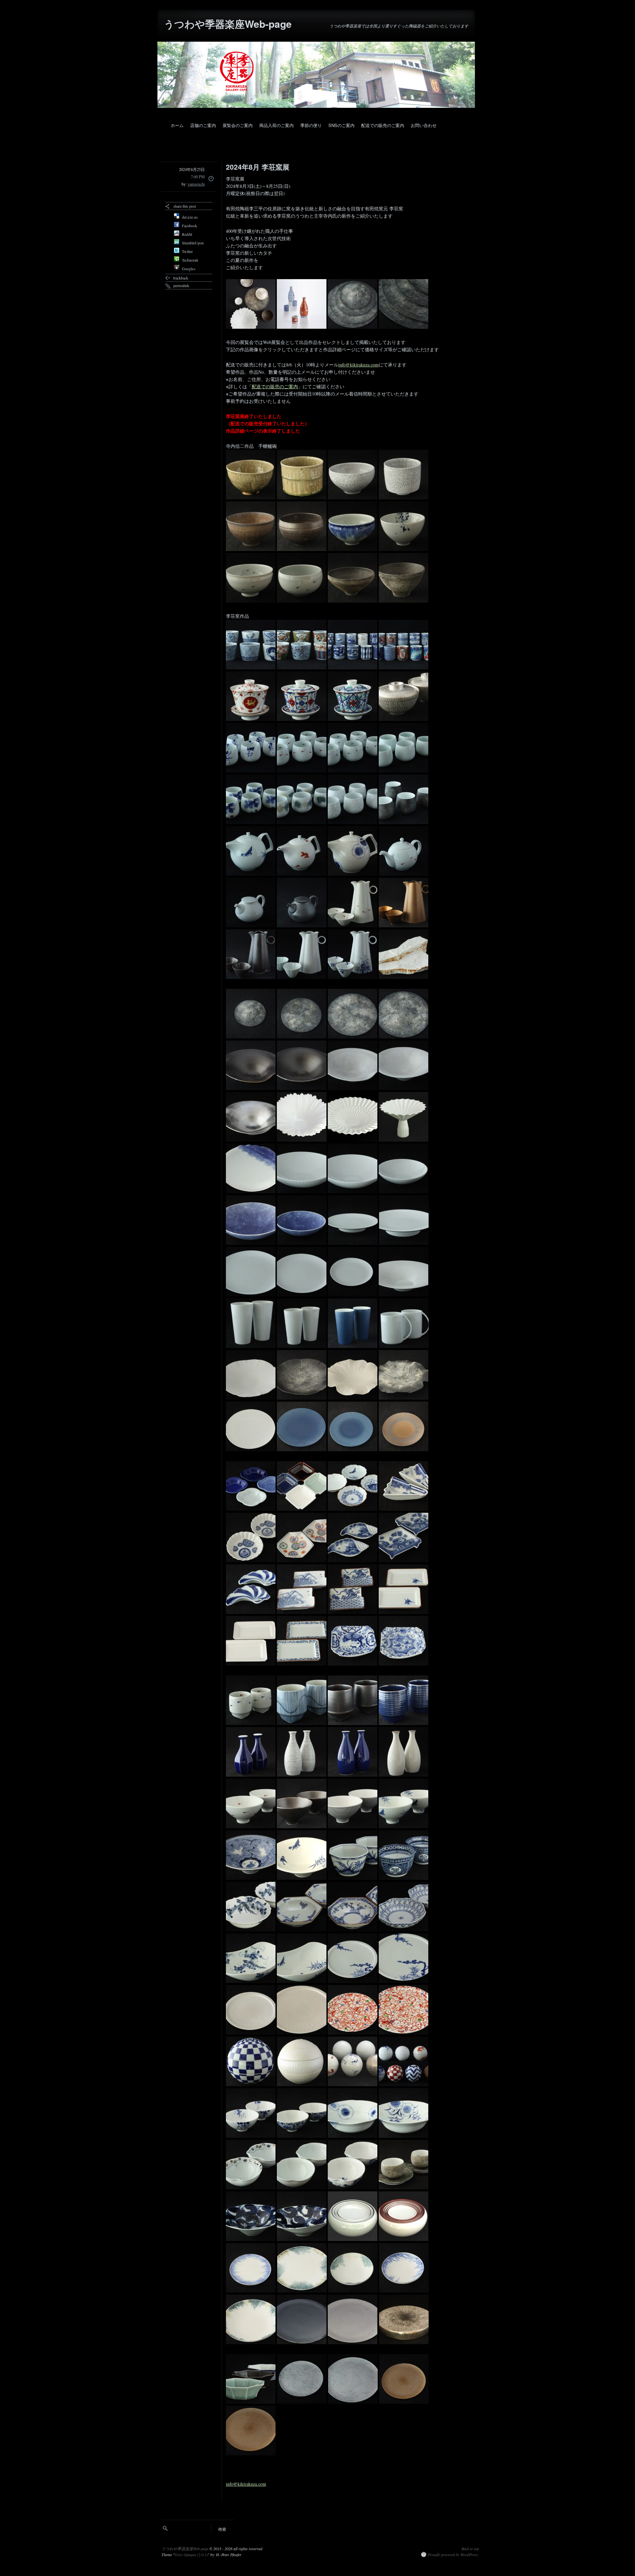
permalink (181, 285)
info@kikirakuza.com (359, 365)
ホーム (177, 125)
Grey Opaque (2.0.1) (191, 2555)
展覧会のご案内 (238, 125)
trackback (181, 278)
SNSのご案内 (341, 125)
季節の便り (311, 125)
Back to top (470, 2549)
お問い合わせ (424, 125)
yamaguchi (196, 184)
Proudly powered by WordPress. (453, 2555)
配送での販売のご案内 (383, 125)
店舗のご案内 (203, 125)
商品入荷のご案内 (276, 125)
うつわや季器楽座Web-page (228, 24)
